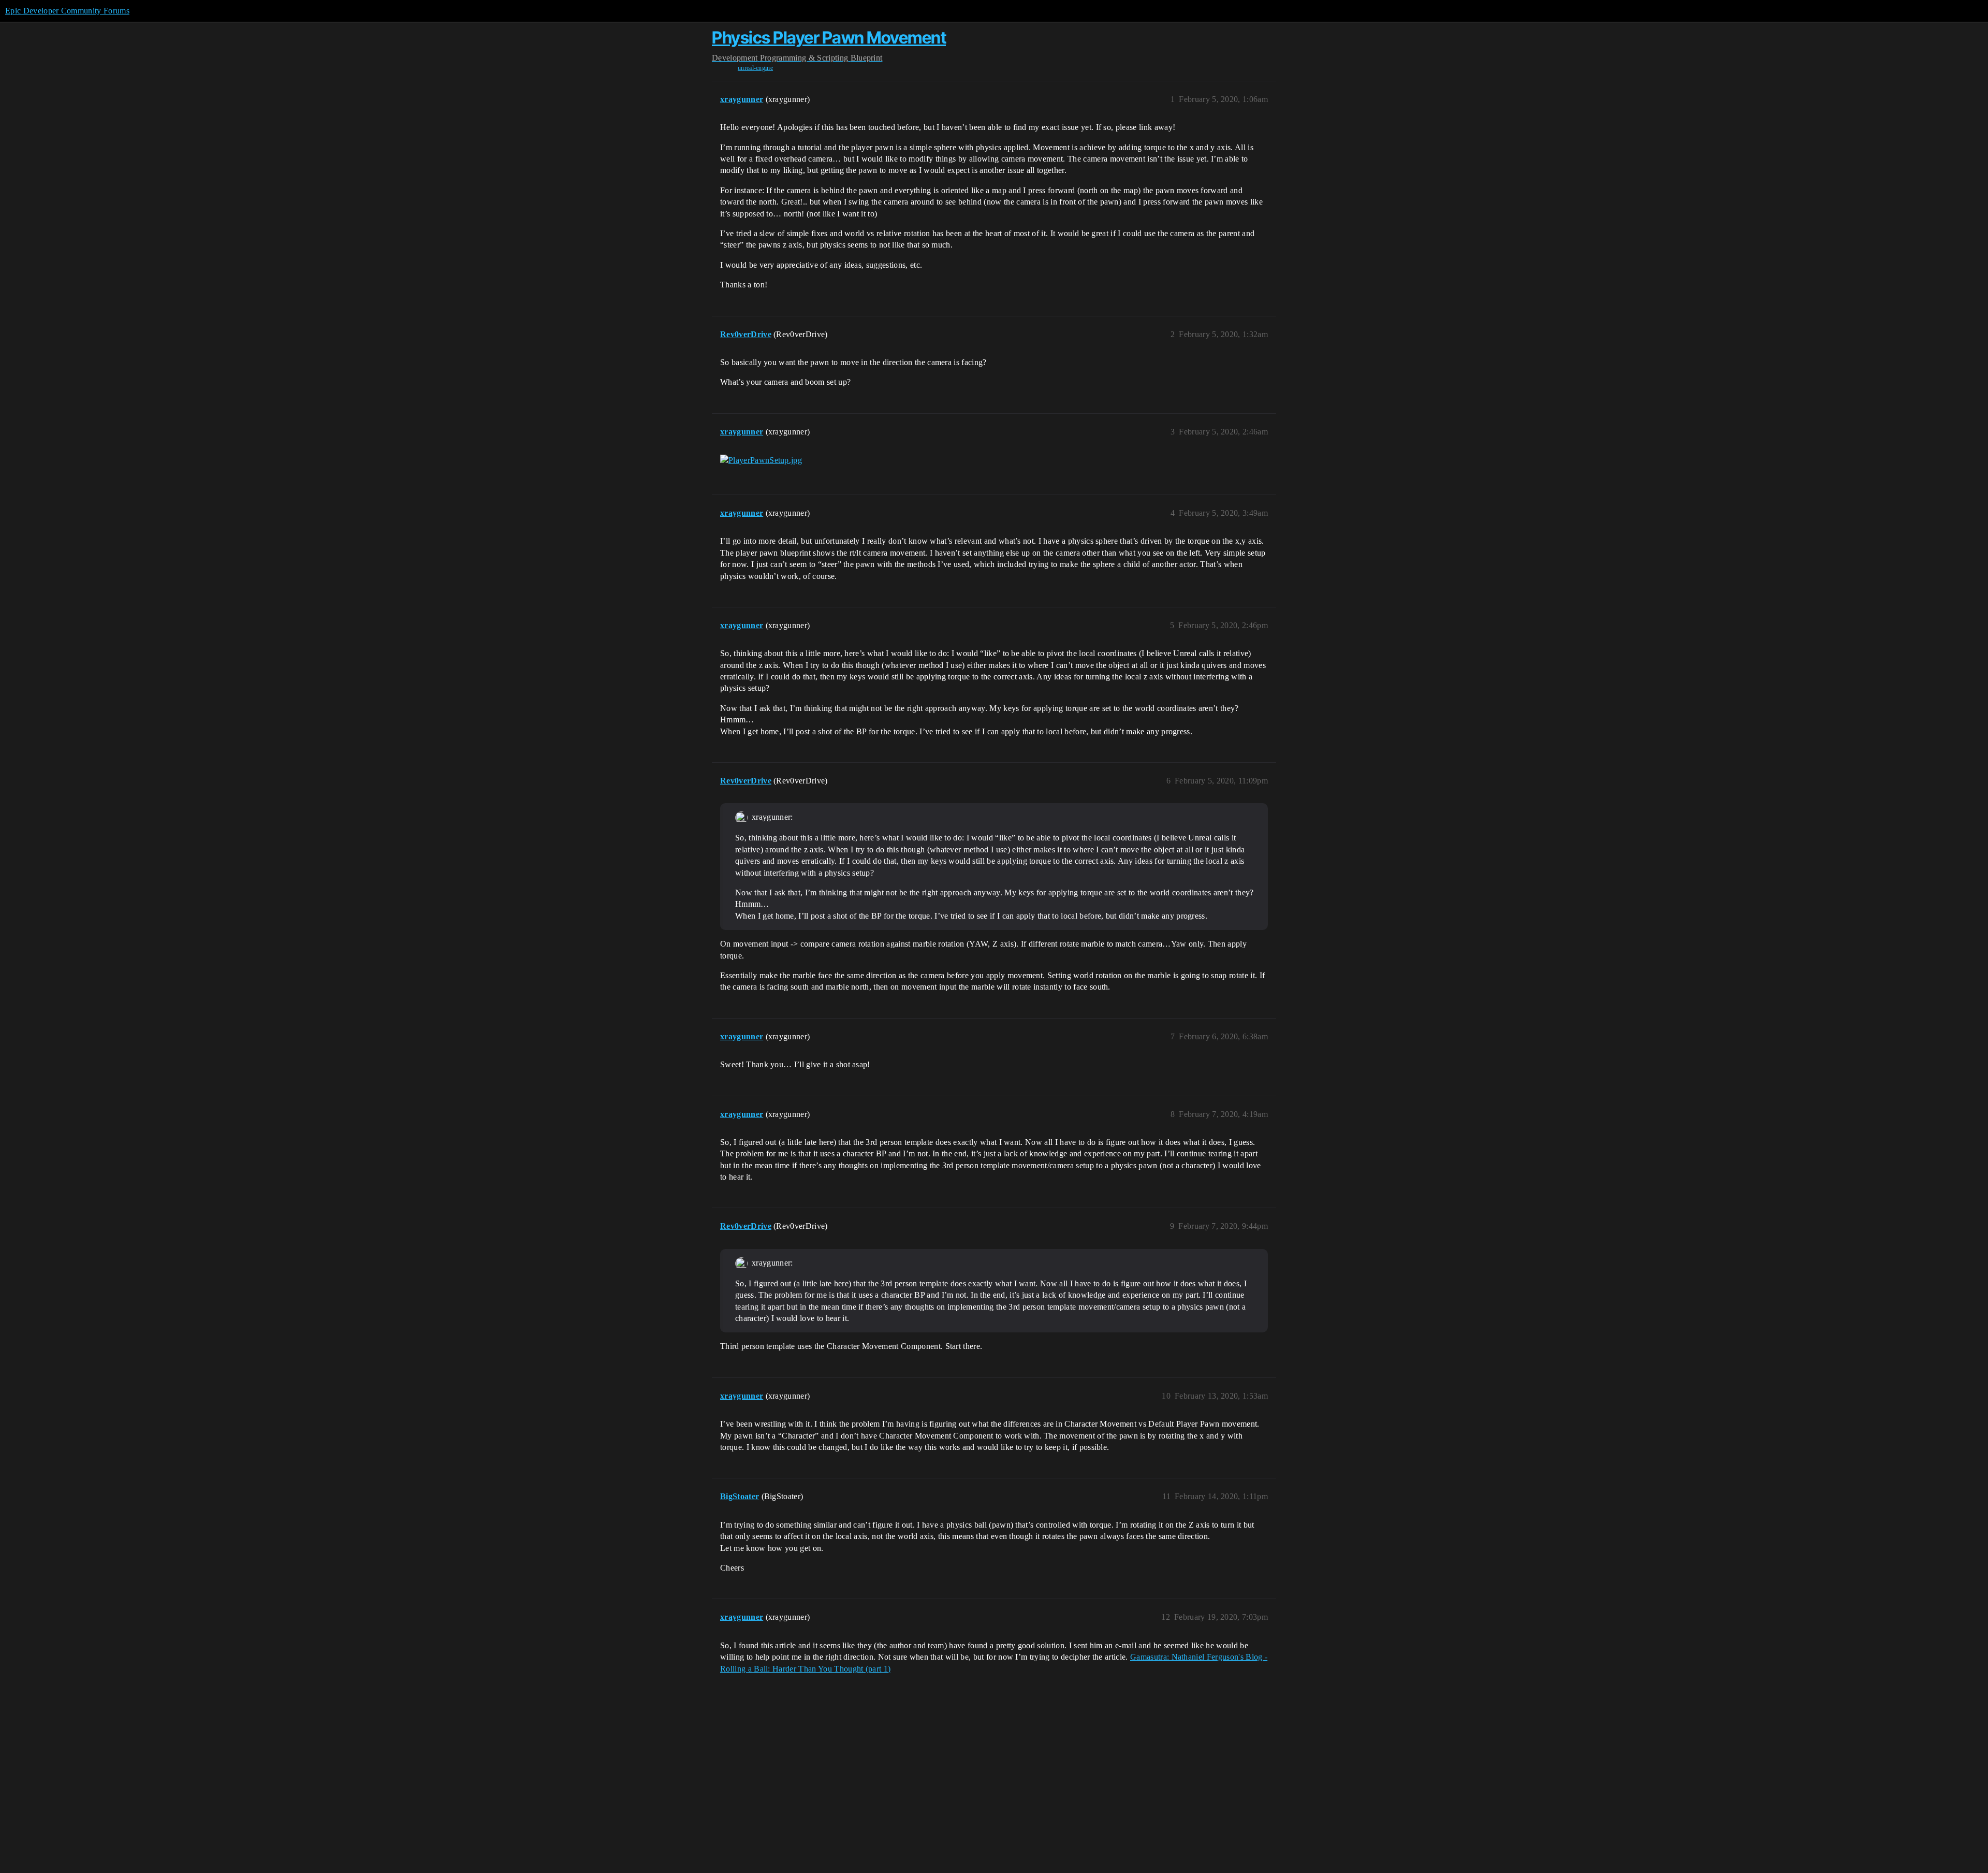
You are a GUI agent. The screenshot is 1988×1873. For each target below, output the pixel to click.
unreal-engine (755, 68)
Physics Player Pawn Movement (829, 38)
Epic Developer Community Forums (67, 11)
